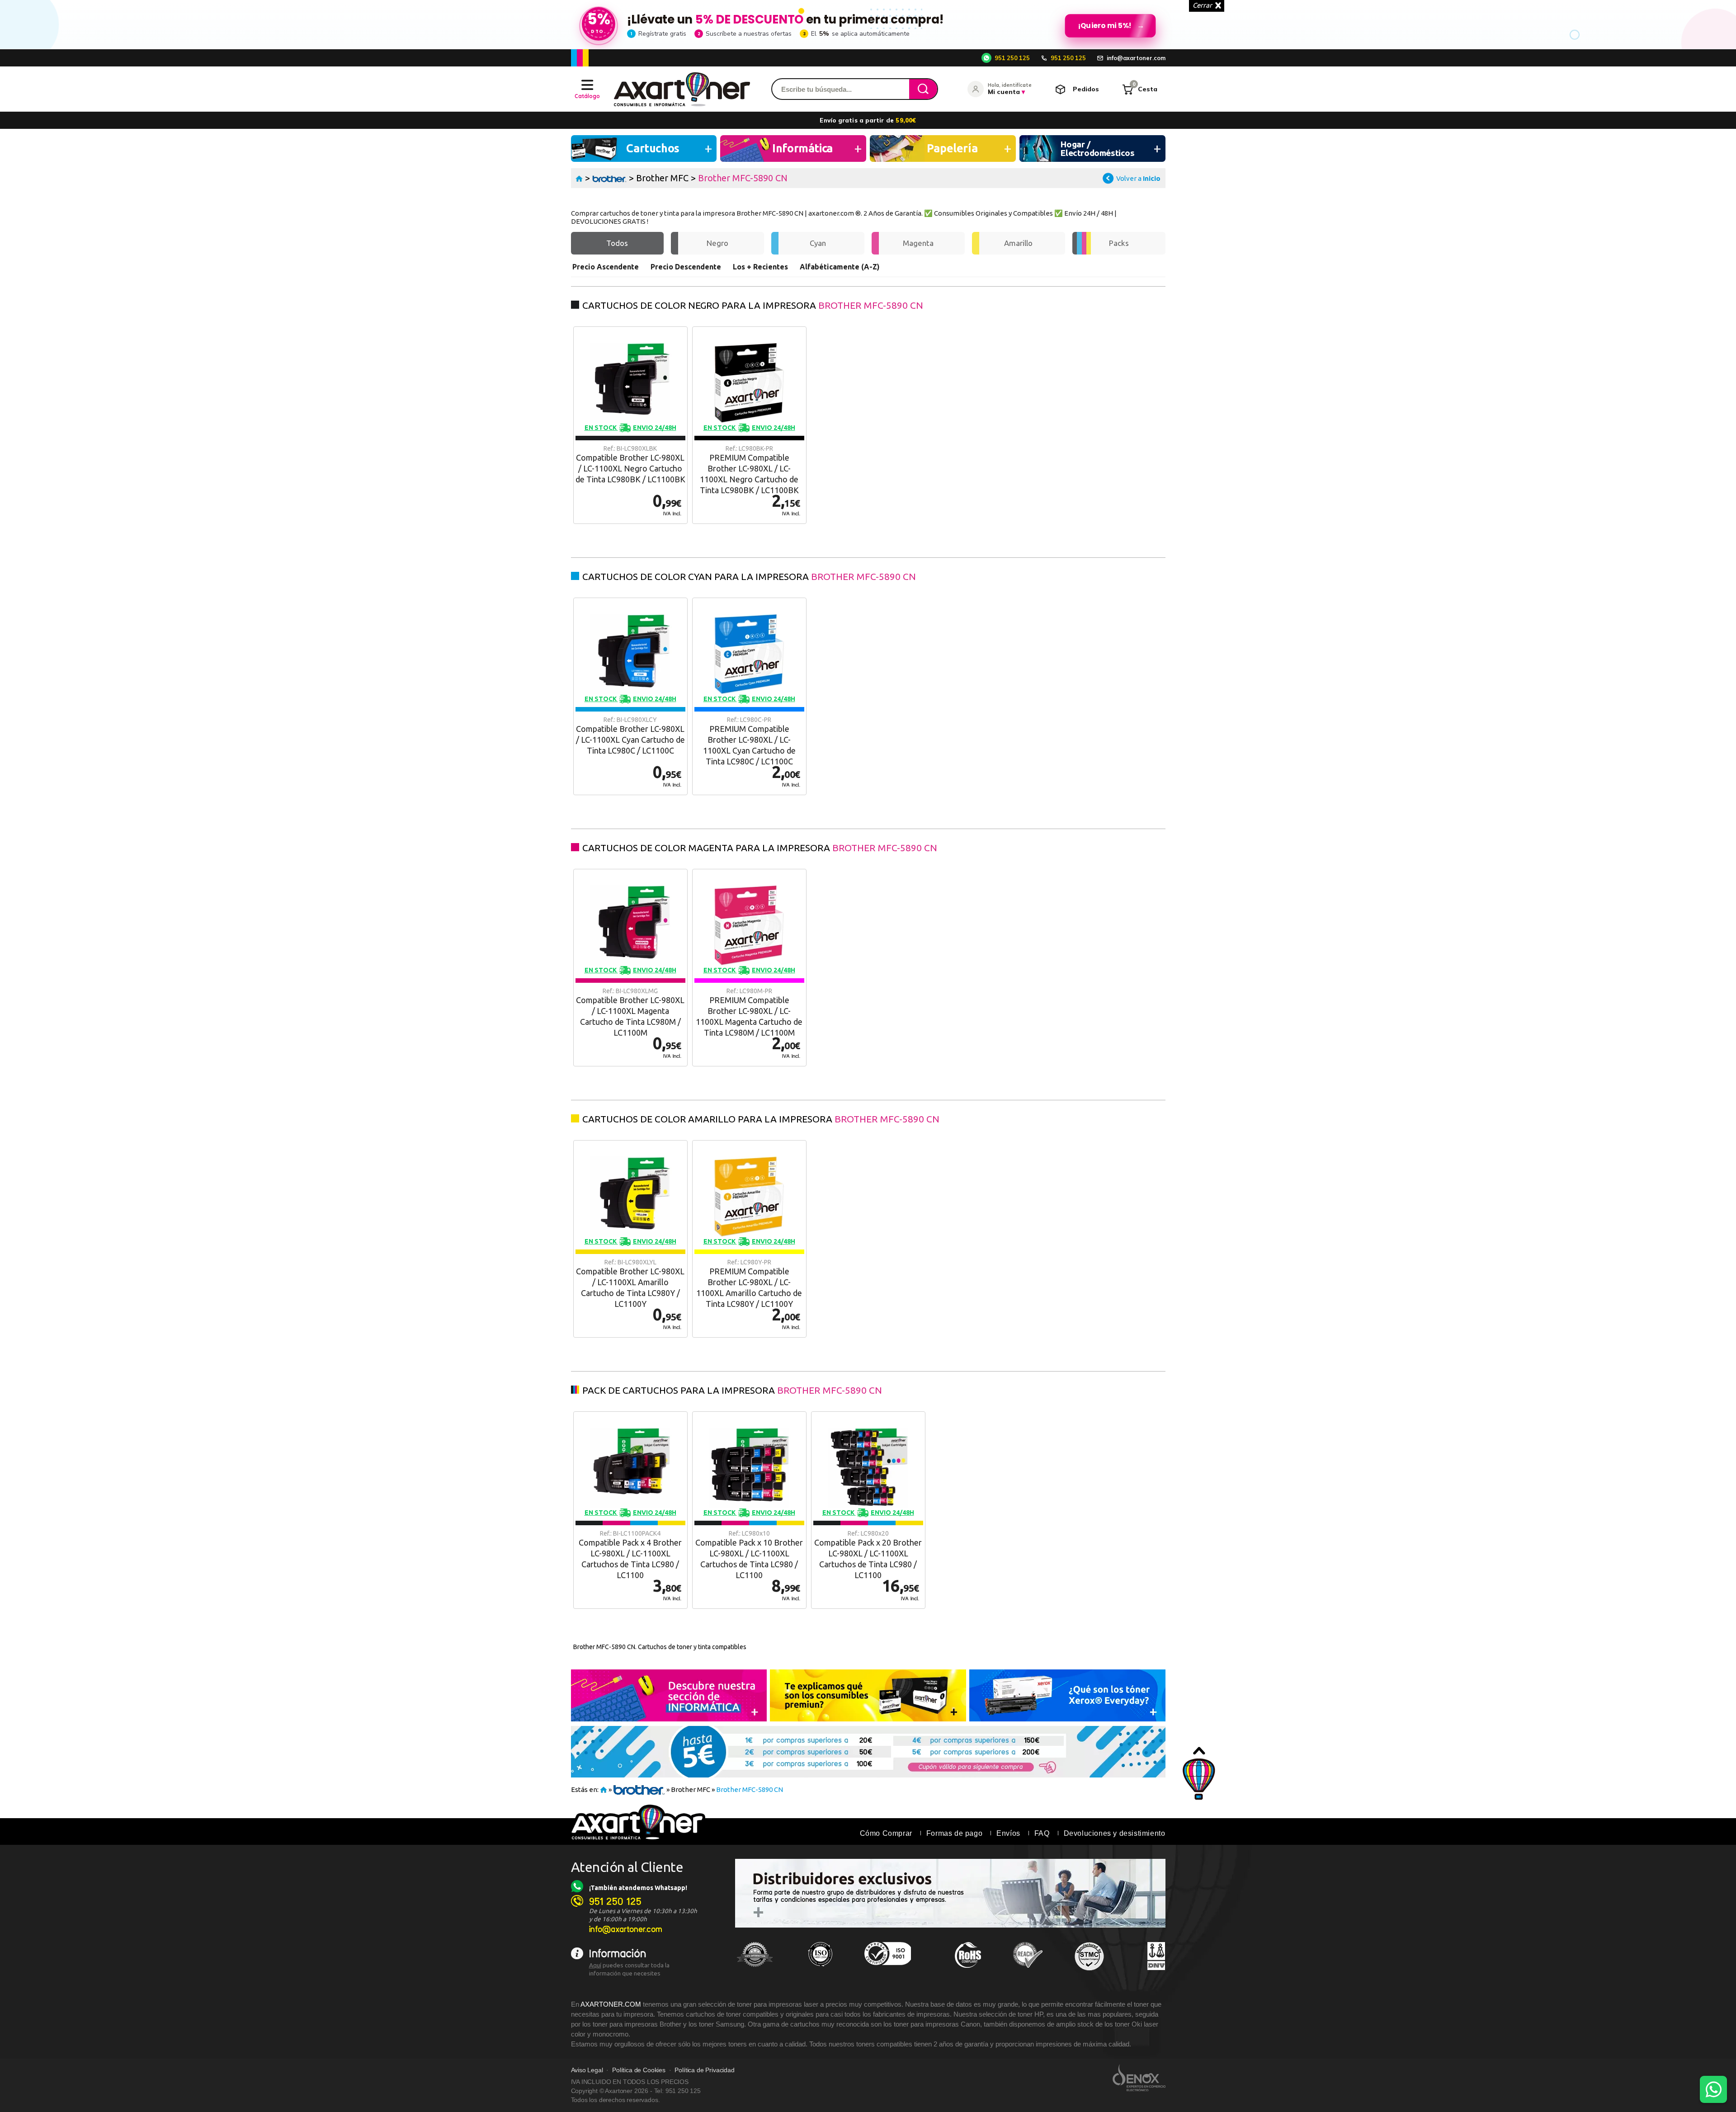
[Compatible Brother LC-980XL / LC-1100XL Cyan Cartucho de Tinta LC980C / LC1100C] (630, 696)
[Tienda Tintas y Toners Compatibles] (579, 178)
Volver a (1138, 178)
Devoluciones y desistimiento (1115, 1833)
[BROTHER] (610, 178)
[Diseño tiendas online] (1139, 2078)
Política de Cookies (639, 2070)
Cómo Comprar (886, 1833)
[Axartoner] (682, 89)
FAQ (1042, 1833)
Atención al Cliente (627, 1867)
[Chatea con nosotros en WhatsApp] (1713, 2089)
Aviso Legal (587, 2070)
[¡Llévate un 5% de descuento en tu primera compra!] (868, 24)
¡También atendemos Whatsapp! (638, 1888)
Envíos (1008, 1833)
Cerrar (1202, 5)
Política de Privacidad (704, 2070)
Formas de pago (954, 1833)
